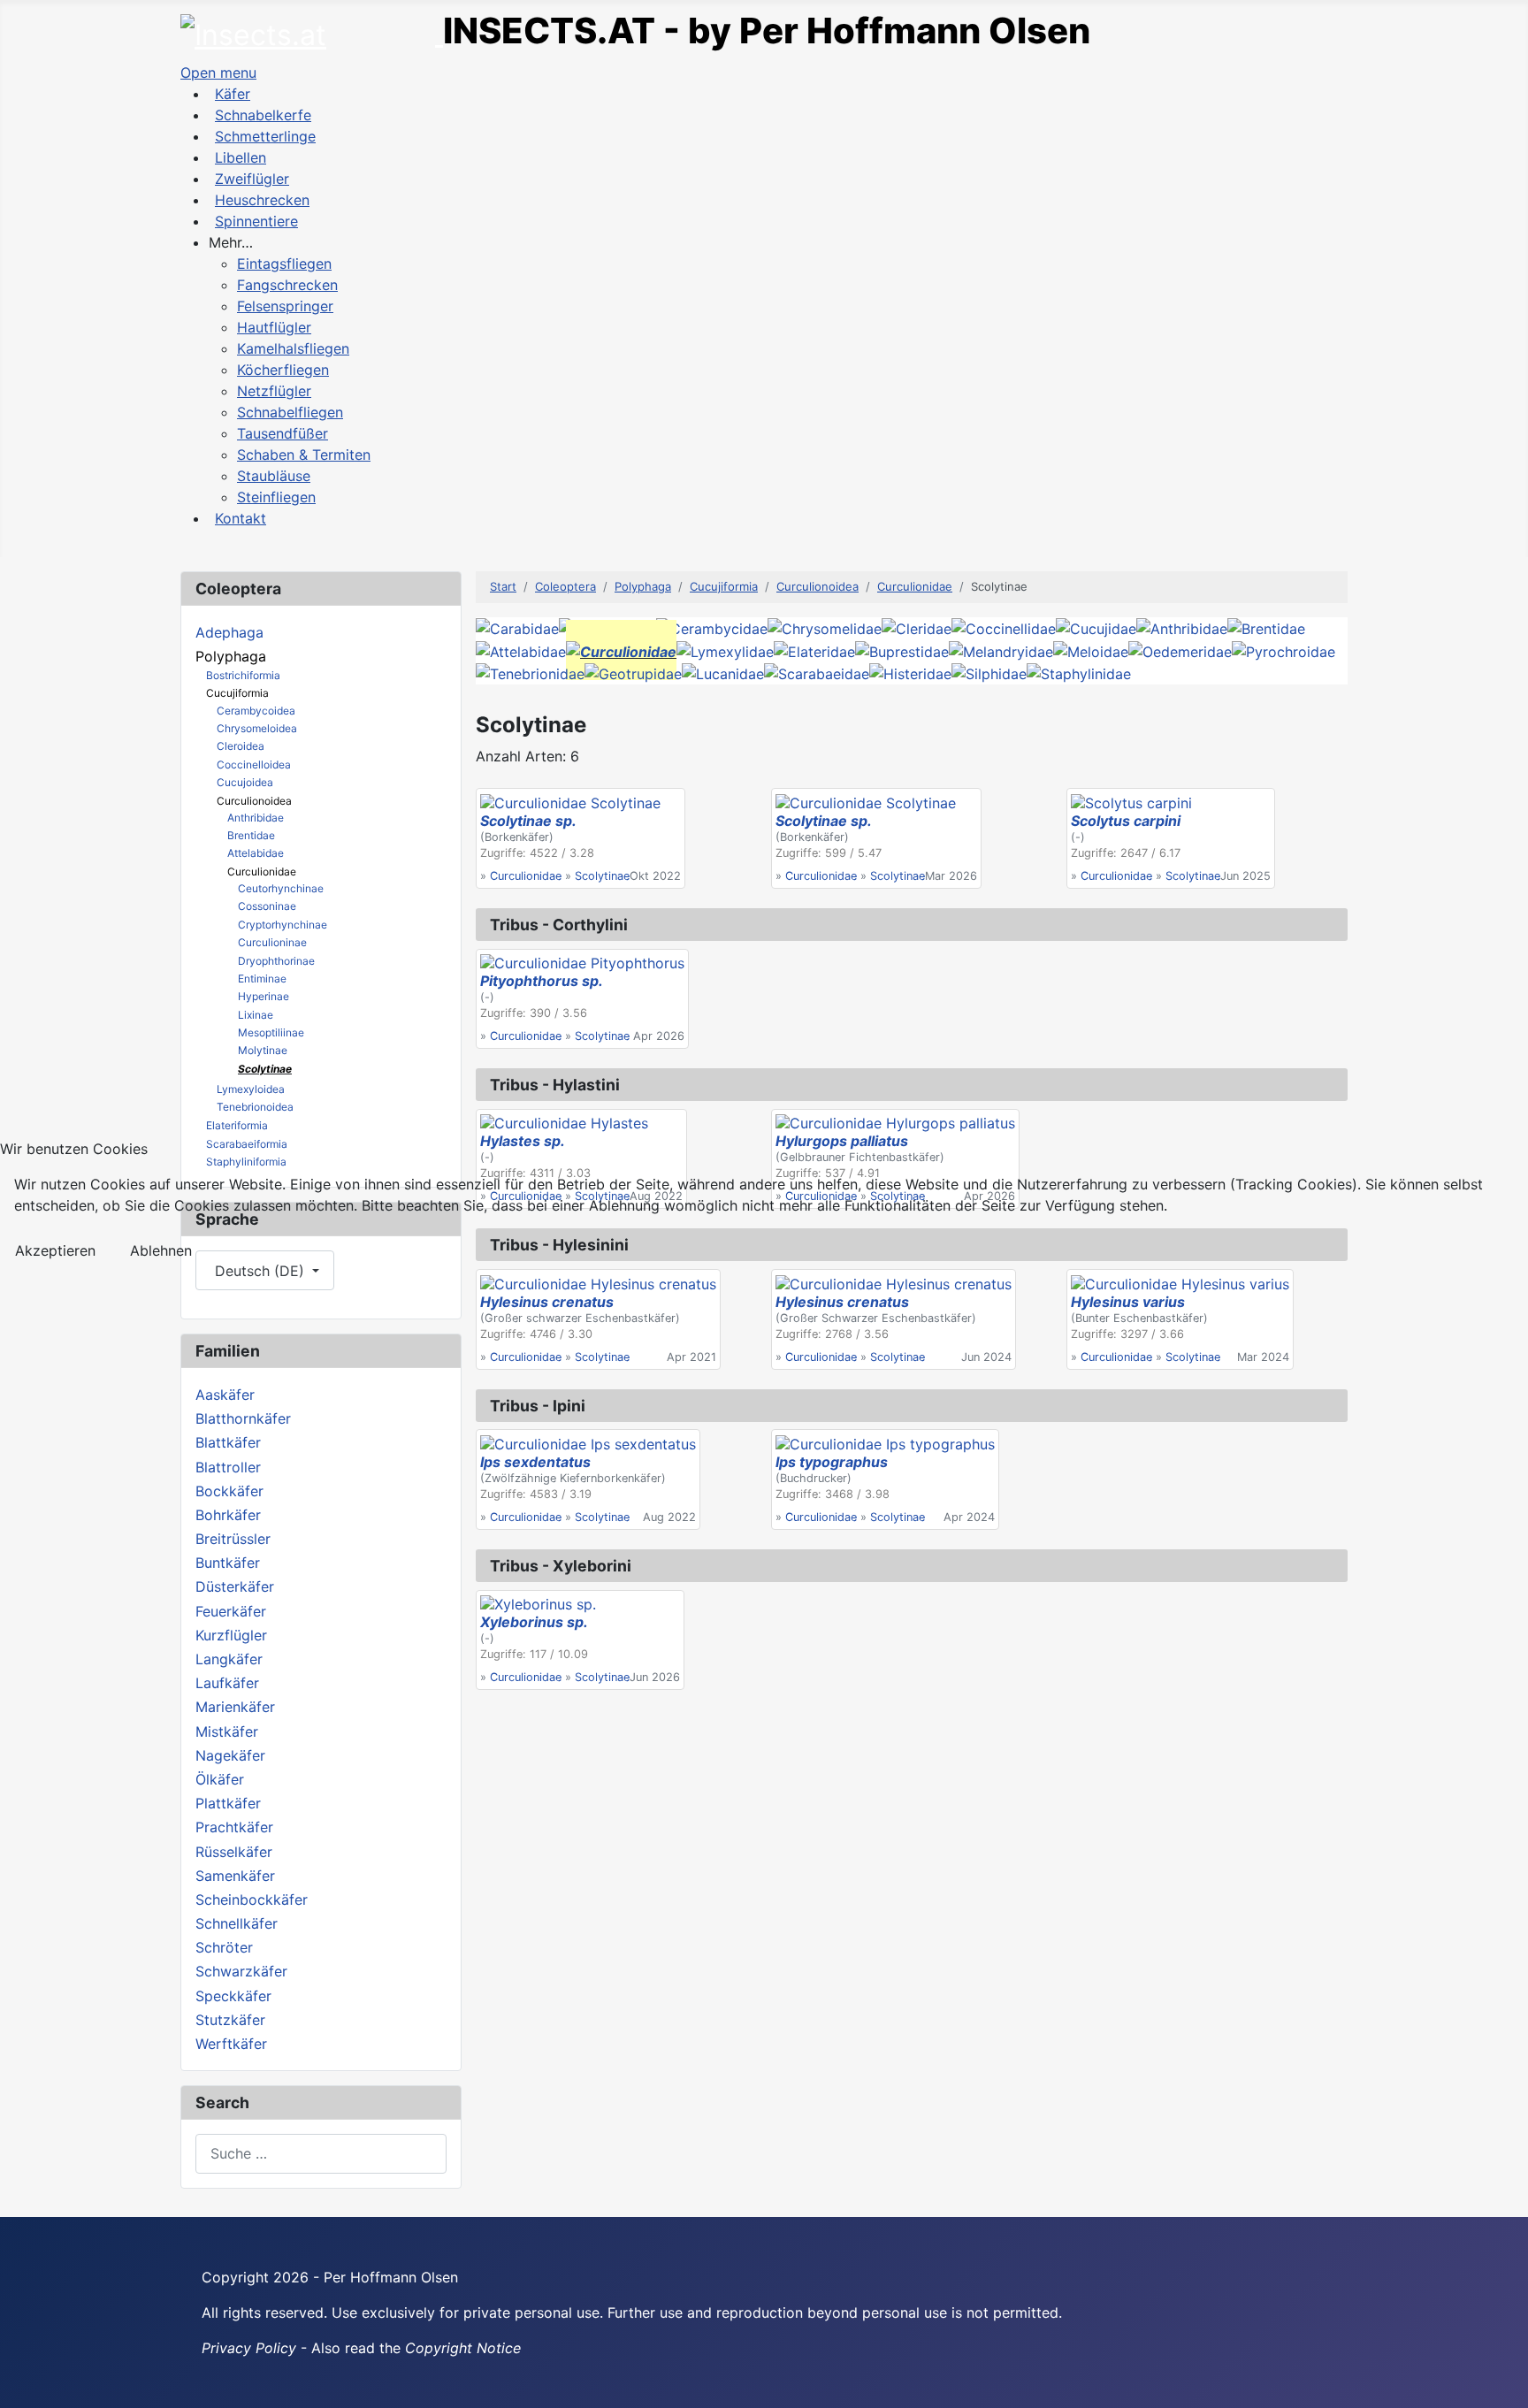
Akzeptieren (55, 1250)
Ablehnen (161, 1250)
